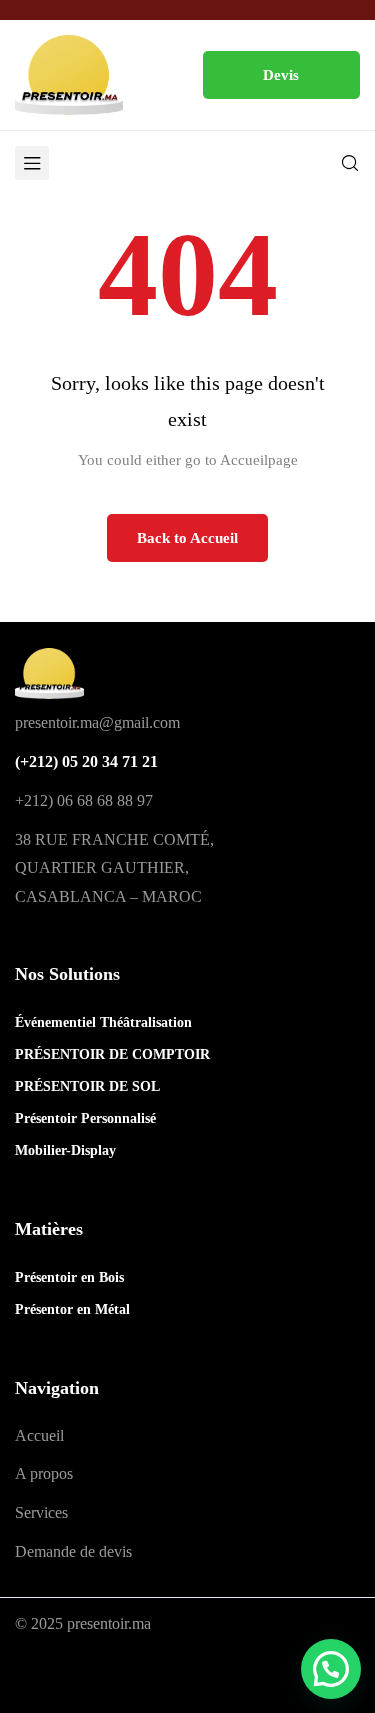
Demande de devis (73, 1551)
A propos (44, 1473)
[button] (282, 75)
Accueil (39, 1435)
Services (41, 1512)
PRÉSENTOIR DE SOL (87, 1086)
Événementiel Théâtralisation (103, 1022)
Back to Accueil (187, 538)
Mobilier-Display (65, 1150)
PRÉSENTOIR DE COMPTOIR (112, 1054)
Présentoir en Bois (69, 1277)
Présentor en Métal (72, 1309)
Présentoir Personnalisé (85, 1118)
